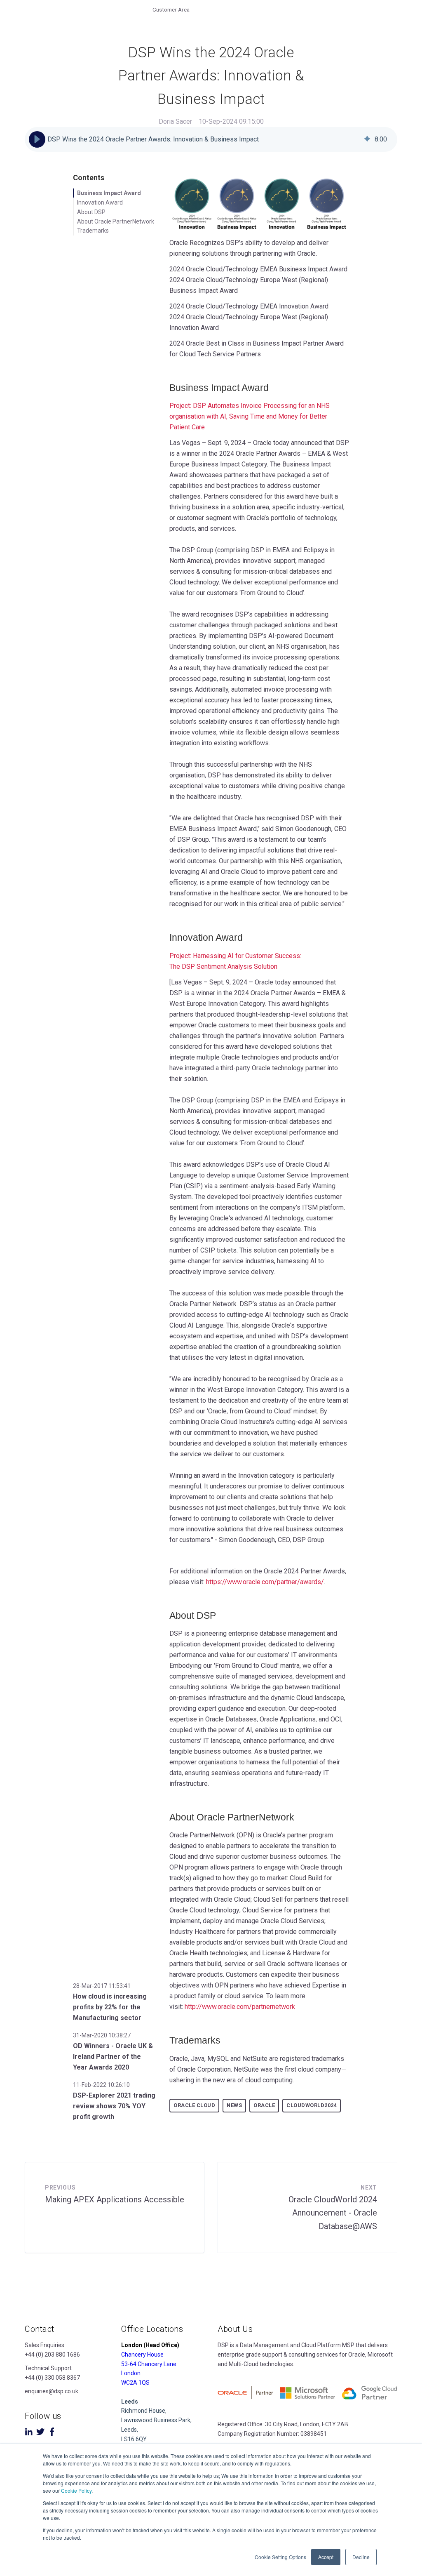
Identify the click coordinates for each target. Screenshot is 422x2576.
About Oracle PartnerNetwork (116, 221)
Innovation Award (100, 203)
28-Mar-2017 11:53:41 (102, 1986)
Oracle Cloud (194, 2105)
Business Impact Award (109, 193)
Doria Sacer (175, 121)
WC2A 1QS (135, 2383)
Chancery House (142, 2355)
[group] (211, 139)
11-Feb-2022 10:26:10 (101, 2085)
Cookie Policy (76, 2490)
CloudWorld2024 (312, 2105)
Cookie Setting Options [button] (280, 2557)
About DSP (91, 212)
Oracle (264, 2105)
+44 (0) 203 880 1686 (52, 2355)
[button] (37, 139)
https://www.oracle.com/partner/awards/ (265, 1582)
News (234, 2105)
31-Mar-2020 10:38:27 (102, 2035)
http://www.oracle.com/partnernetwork (240, 2007)
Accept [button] (326, 2557)
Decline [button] (361, 2557)
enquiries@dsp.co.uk (52, 2391)
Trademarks (93, 231)
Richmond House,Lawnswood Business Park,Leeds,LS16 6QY (156, 2420)
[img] (367, 139)
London (131, 2373)
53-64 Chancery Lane (149, 2364)
